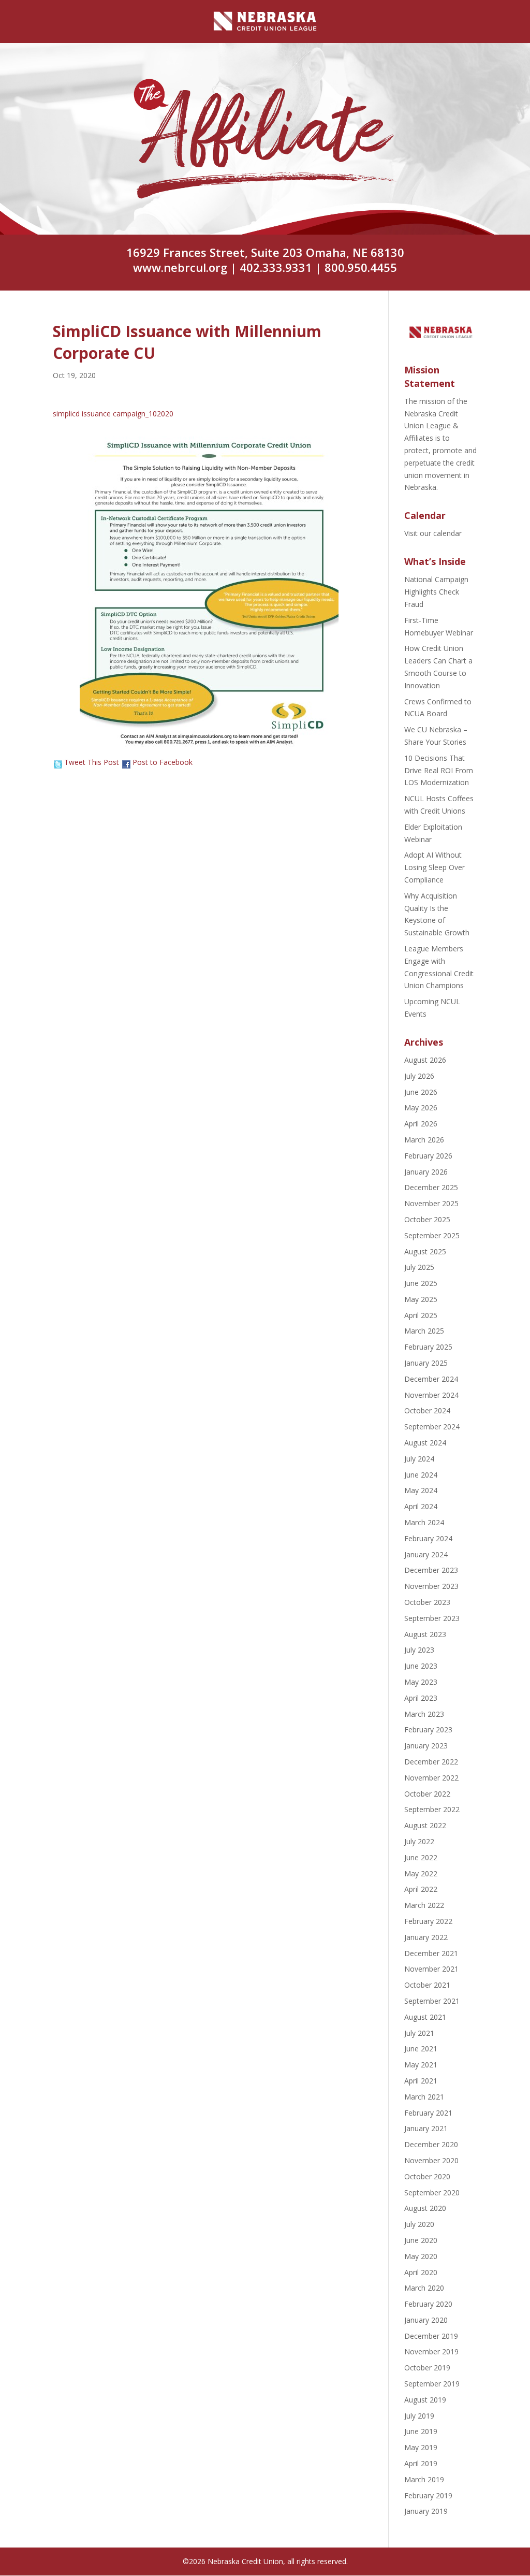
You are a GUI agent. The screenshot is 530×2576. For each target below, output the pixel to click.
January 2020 (426, 2320)
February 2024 (428, 1538)
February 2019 (428, 2495)
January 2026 (426, 1172)
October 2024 (427, 1410)
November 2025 (431, 1203)
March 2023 (424, 1714)
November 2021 (431, 1969)
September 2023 (432, 1618)
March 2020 (424, 2288)
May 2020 (421, 2256)
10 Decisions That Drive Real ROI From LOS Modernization (439, 770)
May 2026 (421, 1108)
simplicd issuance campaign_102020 (113, 414)
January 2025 (426, 1363)
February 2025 (428, 1347)
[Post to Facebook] (126, 762)
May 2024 (421, 1490)
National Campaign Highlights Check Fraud (436, 592)
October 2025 (427, 1219)
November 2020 (431, 2160)
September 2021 (432, 2001)
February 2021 (428, 2113)
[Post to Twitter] (57, 762)
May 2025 (421, 1299)
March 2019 (424, 2479)
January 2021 (426, 2128)
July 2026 (419, 1076)
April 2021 (421, 2081)
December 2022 (431, 1762)
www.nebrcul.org (180, 267)
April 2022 (421, 1889)
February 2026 (428, 1156)
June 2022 (421, 1857)
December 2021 (431, 1953)
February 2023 (428, 1730)
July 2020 (419, 2224)
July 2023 (419, 1650)
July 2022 (419, 1841)
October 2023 (427, 1602)
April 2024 (421, 1506)
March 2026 (424, 1140)
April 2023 (421, 1698)
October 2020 (427, 2176)
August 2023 (425, 1634)
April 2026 (421, 1124)
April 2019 (421, 2463)
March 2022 (424, 1905)
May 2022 (421, 1873)
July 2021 (419, 2033)
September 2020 (432, 2193)
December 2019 (431, 2336)
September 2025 (432, 1235)
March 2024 (424, 1522)
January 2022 (426, 1937)
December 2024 (431, 1379)
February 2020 (428, 2304)
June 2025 (421, 1283)
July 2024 (419, 1459)
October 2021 (427, 1985)
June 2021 (421, 2049)
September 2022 (432, 1809)
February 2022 (428, 1921)
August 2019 (425, 2400)
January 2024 (426, 1554)
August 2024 (425, 1443)
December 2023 (431, 1570)
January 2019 (426, 2511)
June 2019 (421, 2431)
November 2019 (431, 2351)
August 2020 (425, 2208)
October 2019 (427, 2368)
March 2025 (424, 1331)
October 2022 (427, 1794)
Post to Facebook (163, 762)
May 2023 (421, 1682)
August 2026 (425, 1060)
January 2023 (426, 1746)
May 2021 (421, 2065)
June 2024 (421, 1475)
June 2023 (421, 1666)
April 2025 (421, 1315)
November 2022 (431, 1778)
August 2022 (425, 1825)
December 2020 (431, 2144)
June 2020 (421, 2240)
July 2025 (419, 1267)
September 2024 (432, 1427)
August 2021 (425, 2017)
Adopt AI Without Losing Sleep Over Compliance (435, 867)
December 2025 (431, 1187)
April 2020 (421, 2272)
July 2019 (419, 2416)
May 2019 (421, 2447)
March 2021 (424, 2097)
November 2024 (431, 1395)
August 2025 (425, 1251)
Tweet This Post (92, 762)
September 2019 (432, 2384)
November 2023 (431, 1586)
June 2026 (421, 1092)
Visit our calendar (433, 533)
